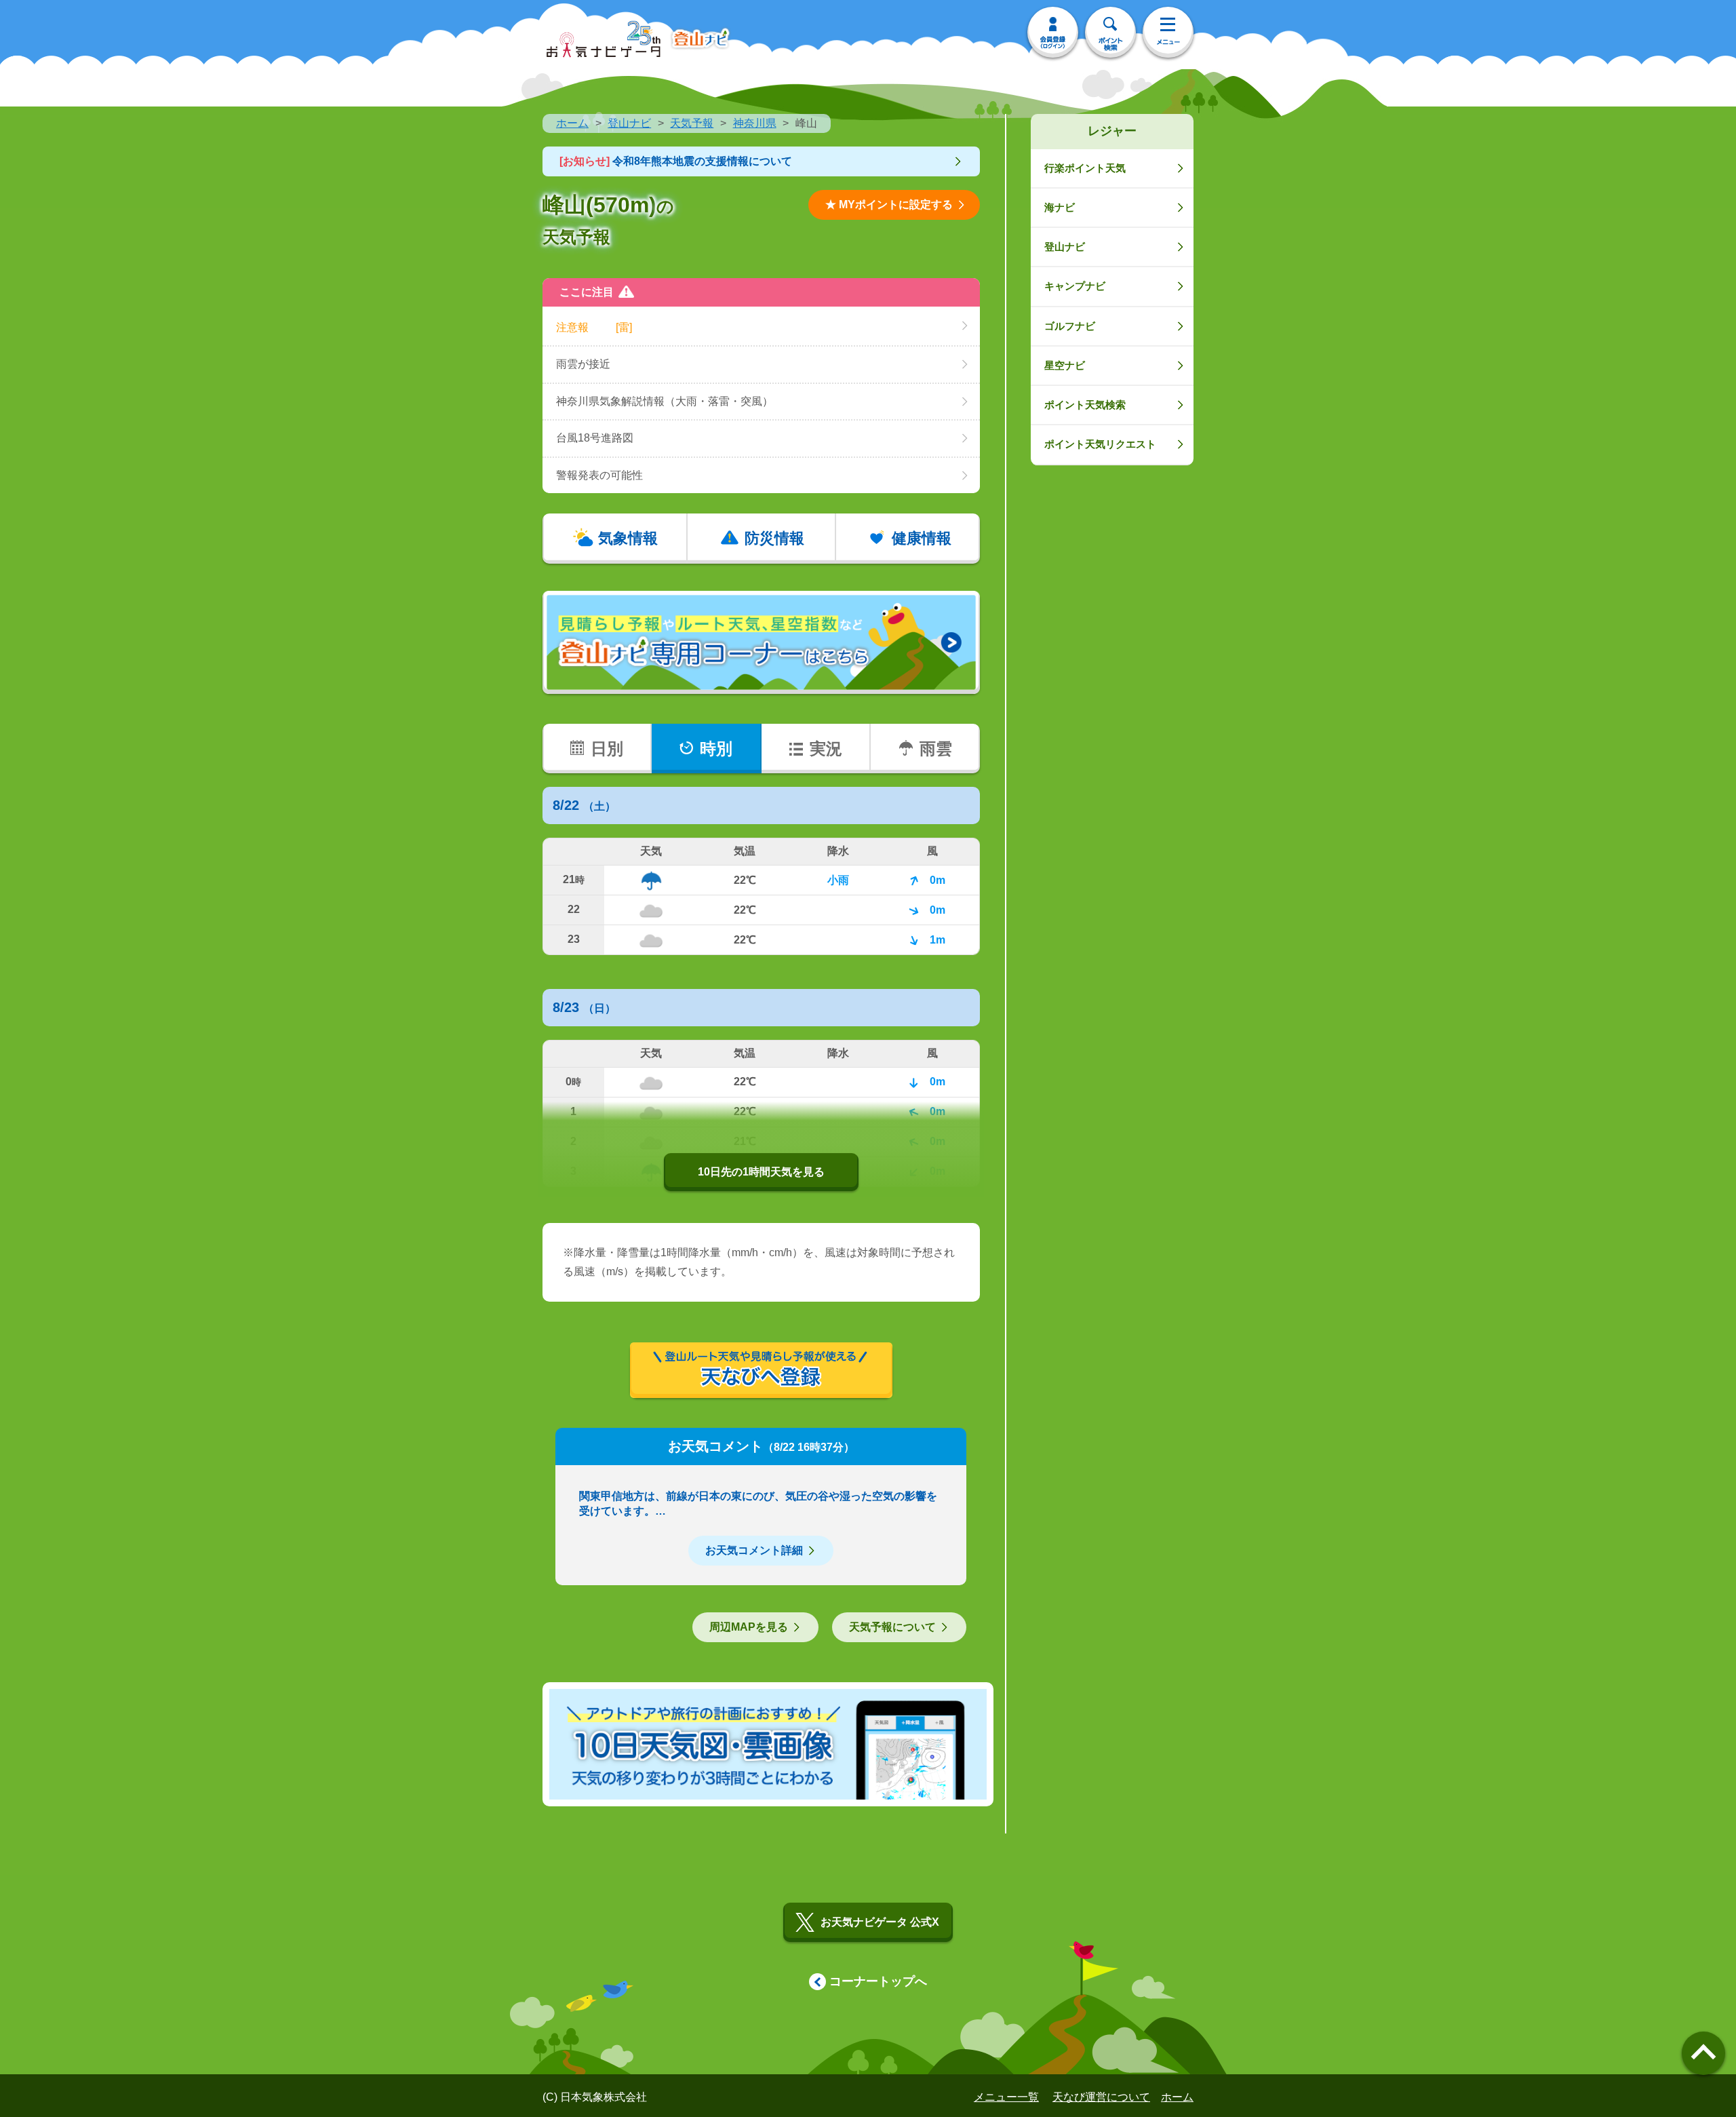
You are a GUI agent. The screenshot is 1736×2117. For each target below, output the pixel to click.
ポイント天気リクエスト (1100, 444)
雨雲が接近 (583, 364)
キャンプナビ (1075, 286)
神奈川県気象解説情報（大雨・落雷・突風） (665, 401)
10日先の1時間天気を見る (761, 1172)
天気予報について (892, 1627)
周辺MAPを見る (749, 1627)
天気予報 (692, 123)
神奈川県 (755, 123)
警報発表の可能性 (599, 475)
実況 (826, 749)
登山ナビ (629, 123)
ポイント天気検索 (1085, 405)
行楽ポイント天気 (1085, 168)
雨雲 (936, 749)
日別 (607, 749)
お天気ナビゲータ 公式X (880, 1922)
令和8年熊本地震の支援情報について (676, 161)
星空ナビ (1065, 365)
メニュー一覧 (1006, 2097)
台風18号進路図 (595, 438)
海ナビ (1060, 207)
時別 (716, 749)
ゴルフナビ (1070, 326)
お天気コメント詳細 (754, 1550)
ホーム (572, 123)
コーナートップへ (878, 1981)
